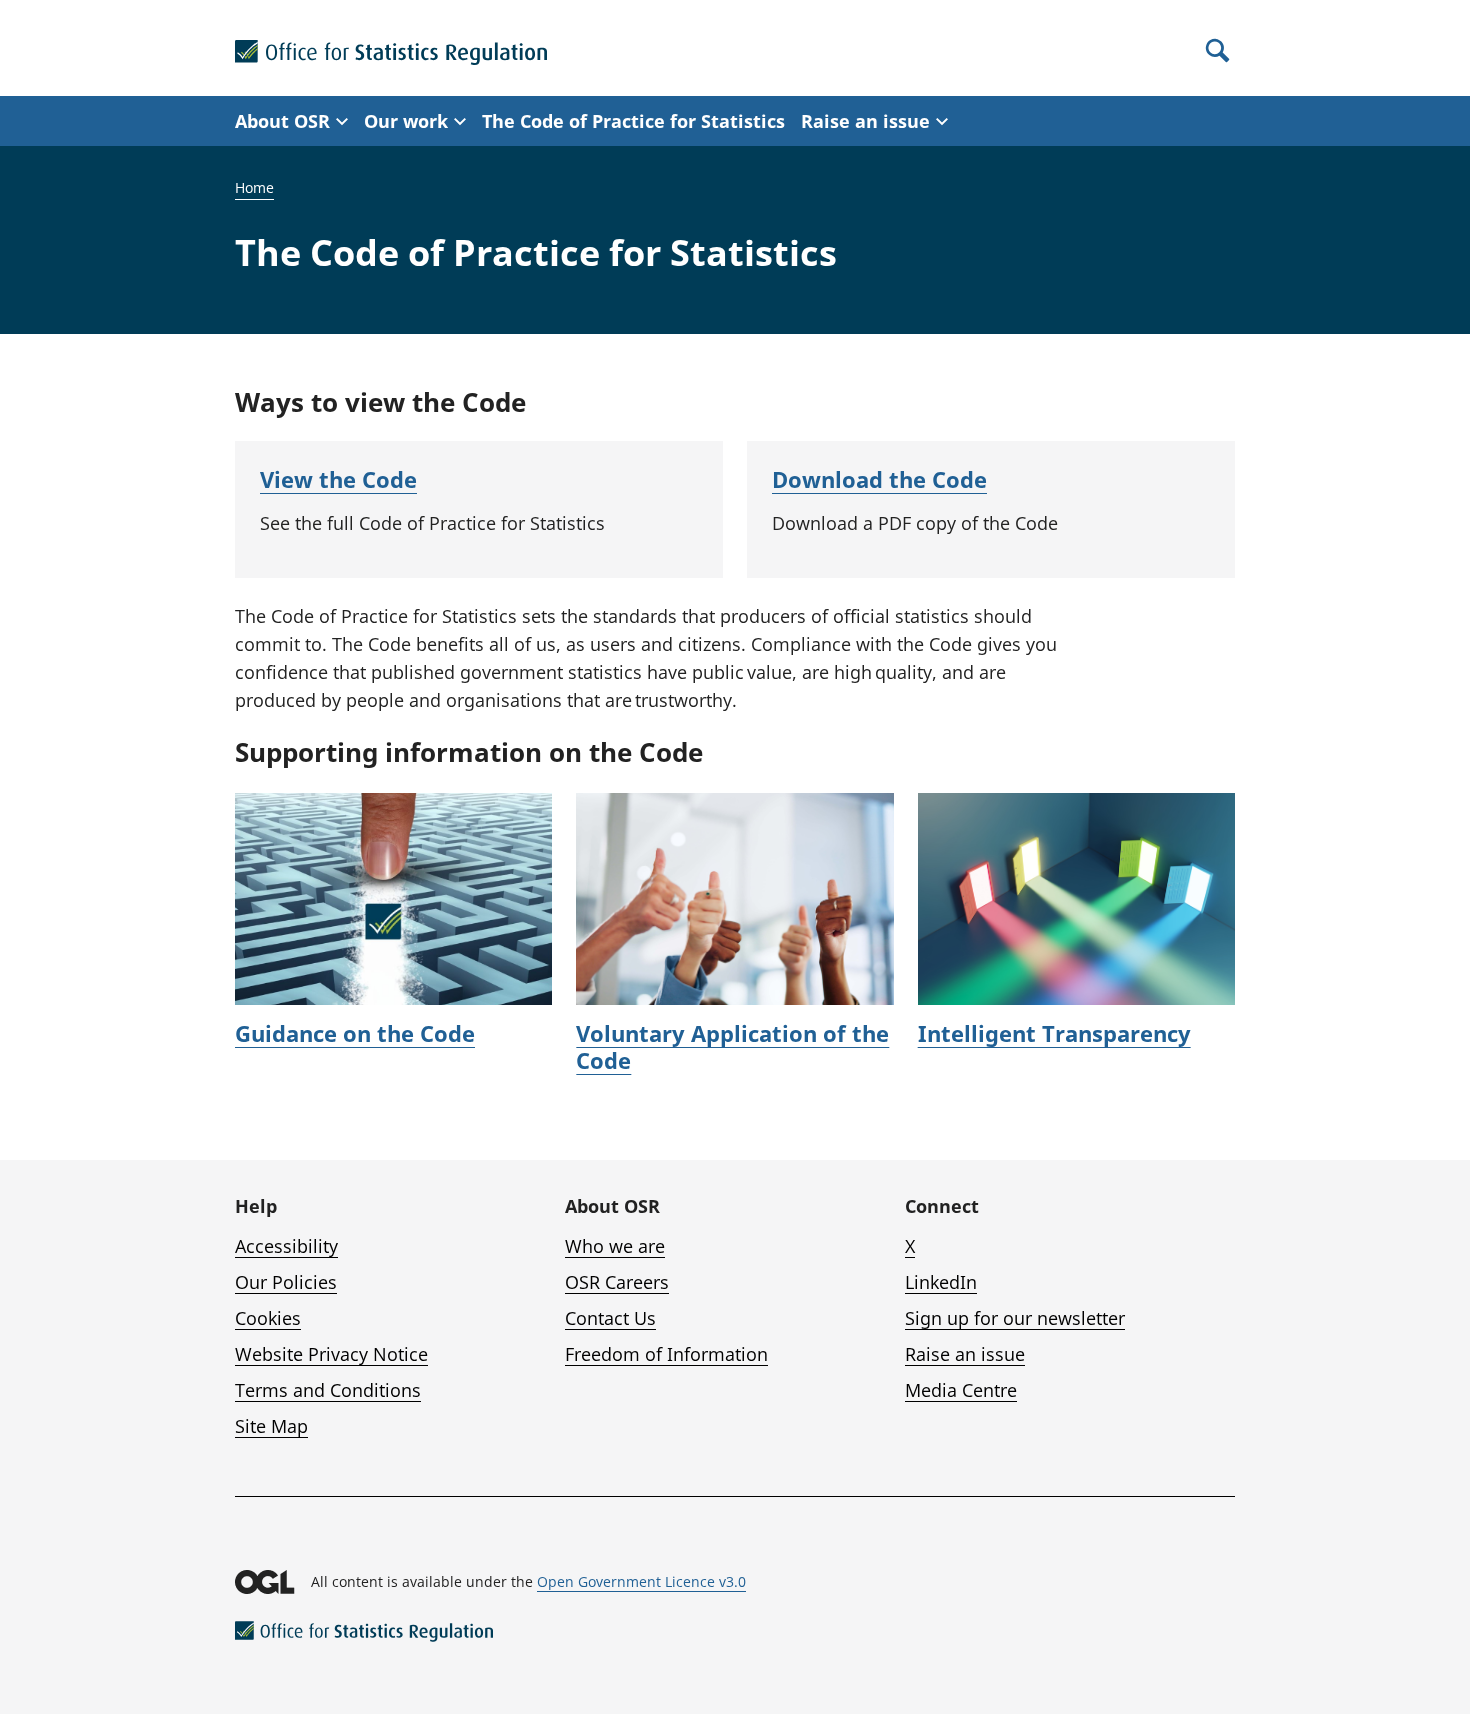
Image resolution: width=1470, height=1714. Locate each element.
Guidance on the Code (355, 1033)
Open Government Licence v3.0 (641, 1581)
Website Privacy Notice (331, 1354)
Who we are (615, 1246)
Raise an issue (965, 1354)
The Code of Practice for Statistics (633, 121)
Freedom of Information (666, 1354)
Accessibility (286, 1246)
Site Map (271, 1426)
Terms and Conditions (328, 1390)
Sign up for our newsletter (1015, 1318)
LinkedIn (941, 1282)
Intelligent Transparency (1054, 1033)
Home (254, 187)
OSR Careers (617, 1282)
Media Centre (961, 1390)
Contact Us (610, 1318)
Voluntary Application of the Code (732, 1047)
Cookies (268, 1318)
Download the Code (879, 479)
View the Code (338, 479)
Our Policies (286, 1282)
